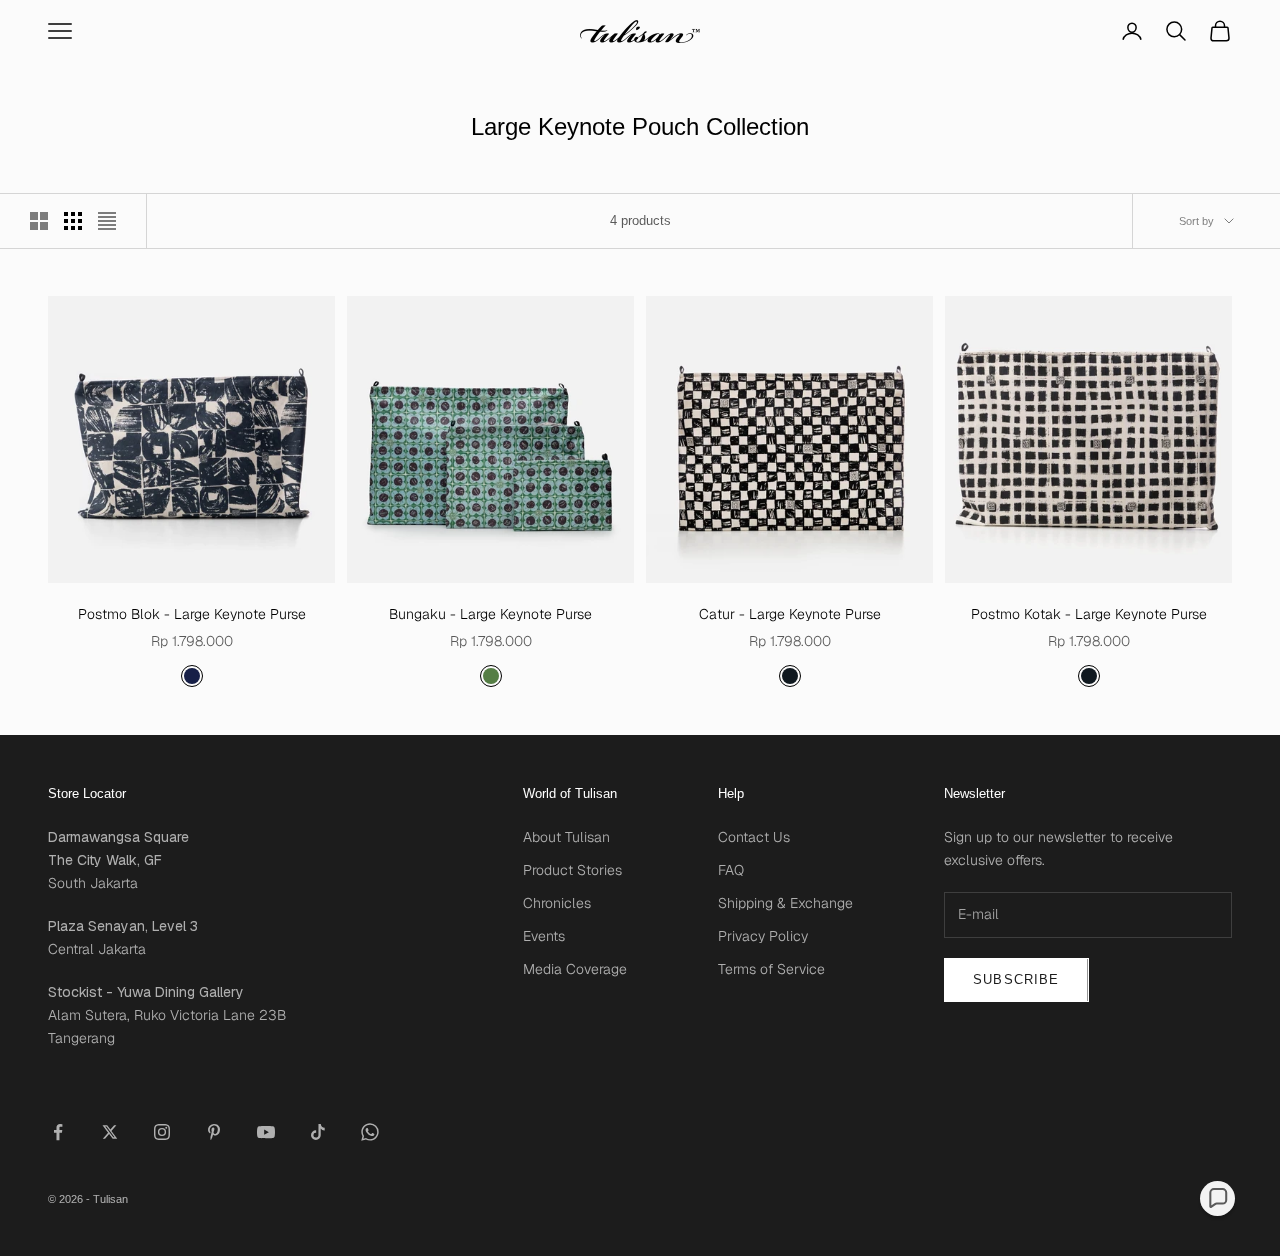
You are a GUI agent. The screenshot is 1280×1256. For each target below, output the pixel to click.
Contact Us (754, 837)
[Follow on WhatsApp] (370, 1132)
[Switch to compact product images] (107, 221)
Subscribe (1016, 979)
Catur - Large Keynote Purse (790, 614)
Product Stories (572, 870)
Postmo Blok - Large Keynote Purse (192, 614)
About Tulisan (566, 837)
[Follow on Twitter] (110, 1132)
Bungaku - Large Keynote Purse (490, 614)
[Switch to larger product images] (39, 221)
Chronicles (557, 903)
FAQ (731, 870)
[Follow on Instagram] (162, 1132)
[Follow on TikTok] (318, 1132)
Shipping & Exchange (785, 903)
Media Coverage (575, 969)
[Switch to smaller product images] (73, 221)
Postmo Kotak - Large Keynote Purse (1089, 614)
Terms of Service (771, 969)
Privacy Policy (763, 936)
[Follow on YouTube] (266, 1132)
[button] (1217, 1198)
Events (544, 936)
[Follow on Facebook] (58, 1132)
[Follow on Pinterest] (214, 1132)
